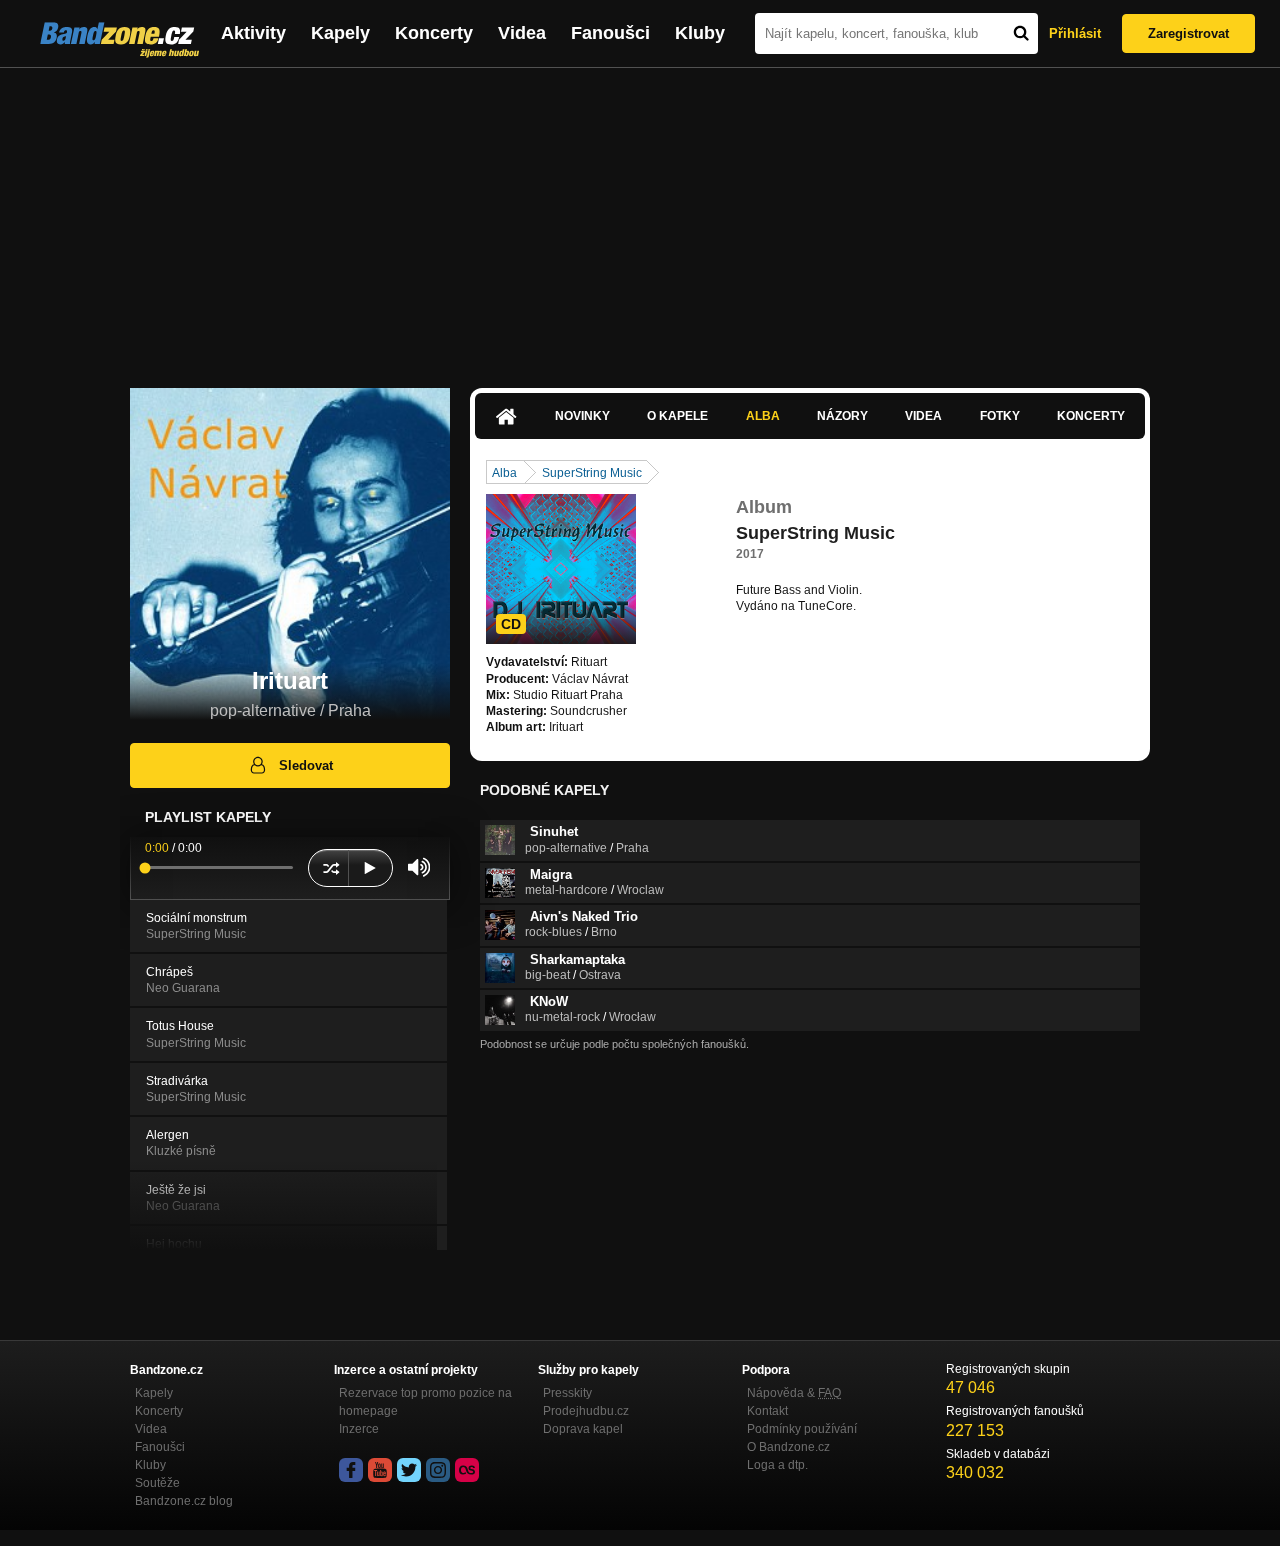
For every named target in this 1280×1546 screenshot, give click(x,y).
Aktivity (253, 33)
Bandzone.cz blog (184, 1501)
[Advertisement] (640, 218)
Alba (763, 416)
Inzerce (359, 1429)
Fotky (1000, 416)
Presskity (567, 1393)
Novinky (582, 416)
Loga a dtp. (777, 1465)
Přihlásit (1075, 33)
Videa (522, 33)
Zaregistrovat (1188, 33)
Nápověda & (794, 1393)
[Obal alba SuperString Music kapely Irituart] (561, 569)
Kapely (340, 33)
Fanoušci (610, 33)
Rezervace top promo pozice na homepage (425, 1402)
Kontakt (767, 1411)
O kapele (677, 416)
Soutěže (157, 1483)
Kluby (700, 33)
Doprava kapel (583, 1429)
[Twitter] (409, 1470)
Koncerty (434, 33)
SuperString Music (592, 473)
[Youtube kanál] (380, 1470)
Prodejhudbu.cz (586, 1411)
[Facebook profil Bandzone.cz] (351, 1470)
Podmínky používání (802, 1429)
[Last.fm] (467, 1470)
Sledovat (306, 765)
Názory (842, 416)
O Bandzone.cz (788, 1447)
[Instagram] (438, 1470)
